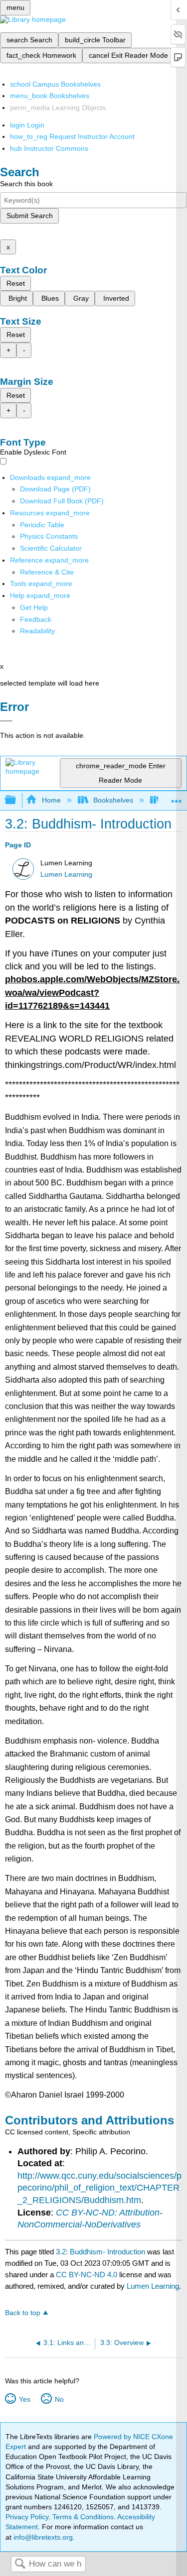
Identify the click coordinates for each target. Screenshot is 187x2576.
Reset (16, 283)
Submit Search (30, 216)
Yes (24, 2399)
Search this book (26, 184)
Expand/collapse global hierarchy (17, 800)
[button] (36, 619)
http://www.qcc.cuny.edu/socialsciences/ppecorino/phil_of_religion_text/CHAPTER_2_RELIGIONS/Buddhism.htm (99, 2188)
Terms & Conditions (83, 2517)
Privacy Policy (27, 2517)
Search (20, 2564)
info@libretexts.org (42, 2537)
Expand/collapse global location (177, 797)
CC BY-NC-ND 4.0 (87, 2275)
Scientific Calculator (51, 548)
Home (51, 800)
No (59, 2399)
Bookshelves (113, 800)
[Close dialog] (6, 721)
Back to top (23, 2313)
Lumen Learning (66, 875)
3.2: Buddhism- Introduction (100, 2252)
